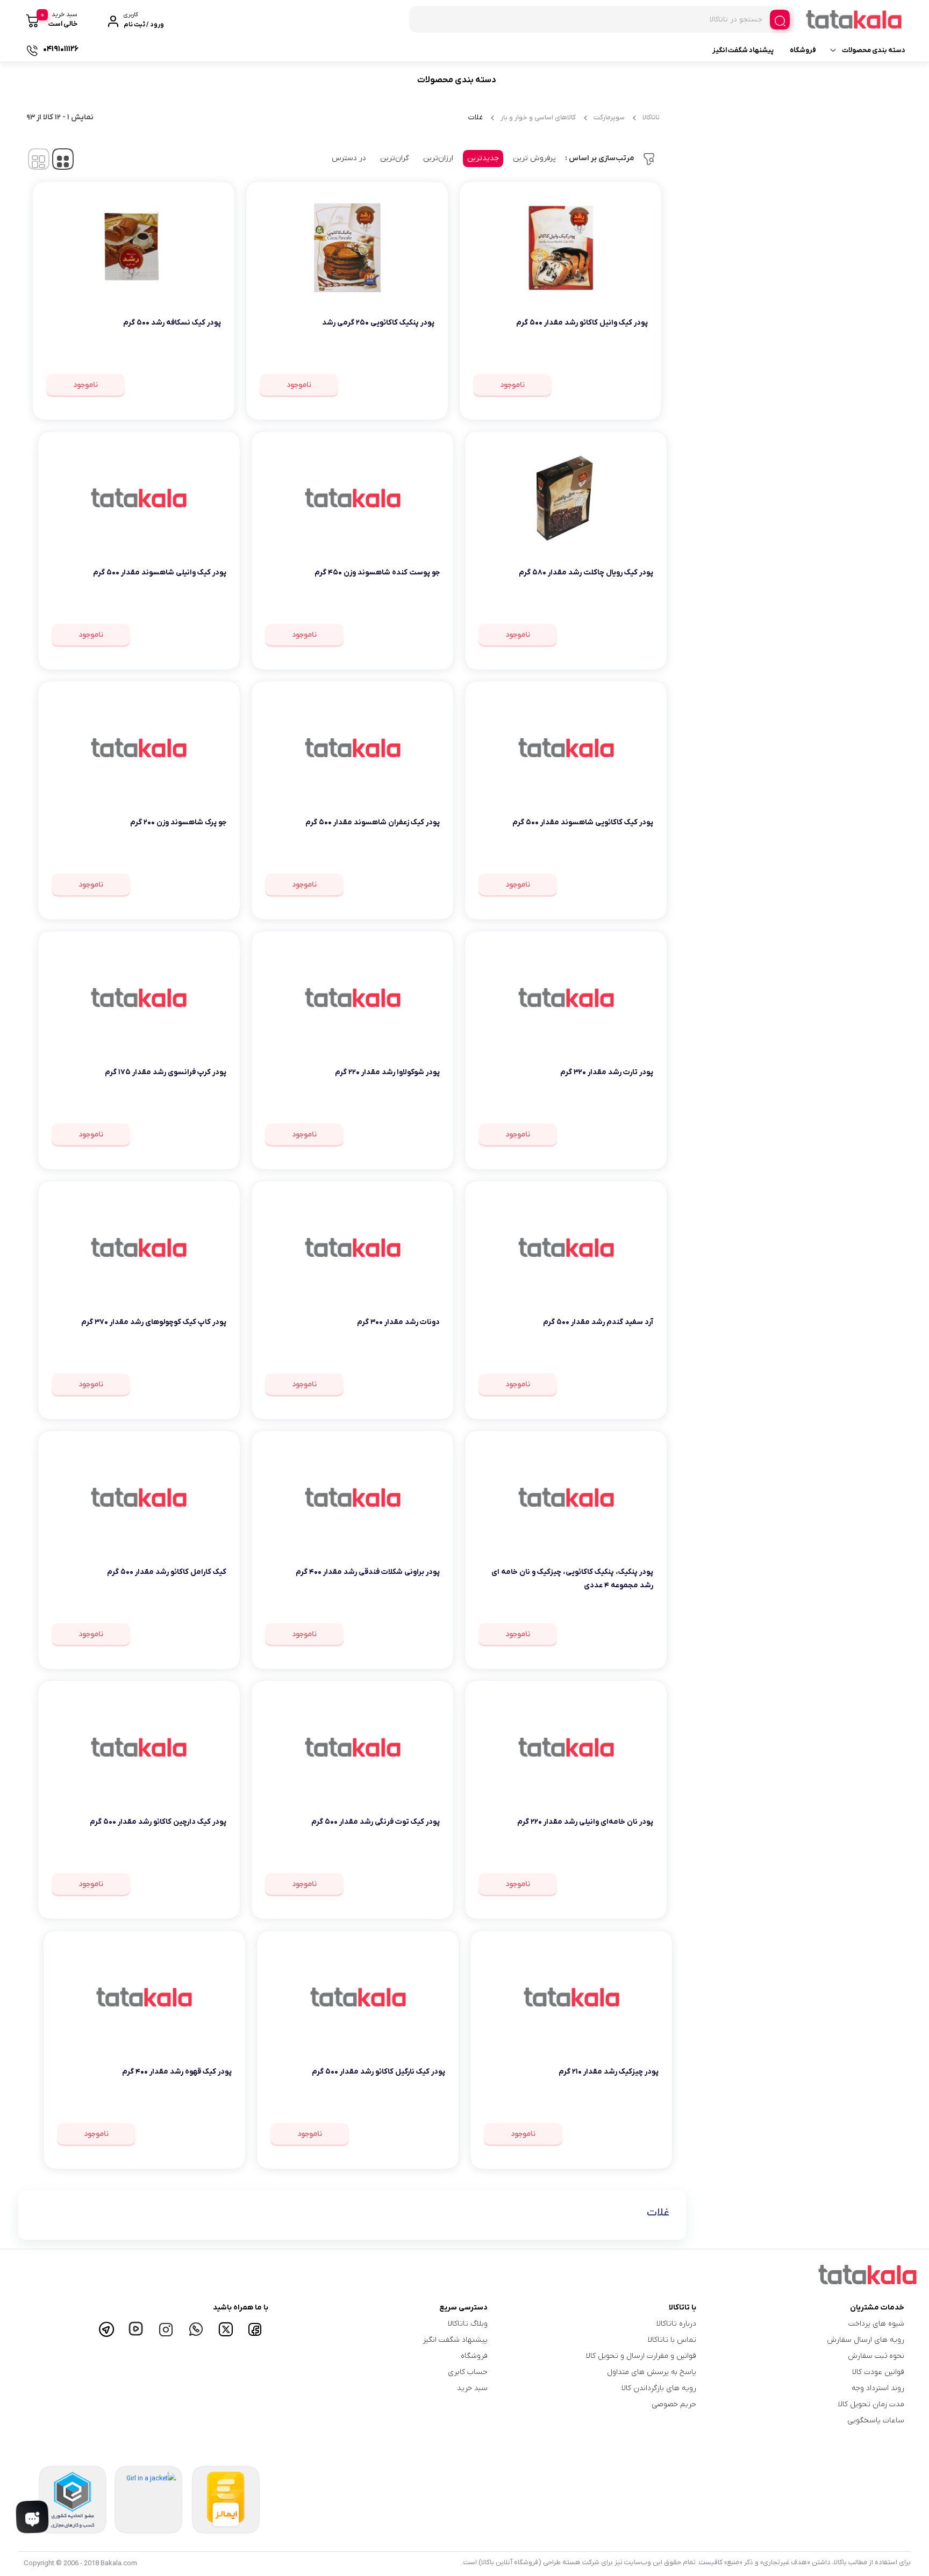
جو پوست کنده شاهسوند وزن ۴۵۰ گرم (377, 573)
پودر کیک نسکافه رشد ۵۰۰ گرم (172, 323)
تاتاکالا (651, 117)
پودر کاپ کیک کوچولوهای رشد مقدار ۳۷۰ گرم (154, 1322)
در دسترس (349, 158)
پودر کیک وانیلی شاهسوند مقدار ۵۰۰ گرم (160, 573)
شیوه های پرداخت (876, 2324)
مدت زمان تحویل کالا (871, 2404)
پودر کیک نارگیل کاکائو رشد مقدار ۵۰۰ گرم (378, 2072)
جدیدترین (483, 158)
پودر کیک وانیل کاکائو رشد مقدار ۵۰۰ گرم (582, 323)
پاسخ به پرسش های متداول (652, 2372)
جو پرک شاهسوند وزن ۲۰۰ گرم (178, 822)
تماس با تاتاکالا (672, 2340)
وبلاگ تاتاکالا (468, 2324)
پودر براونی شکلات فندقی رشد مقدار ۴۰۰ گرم (368, 1572)
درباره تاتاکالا (676, 2324)
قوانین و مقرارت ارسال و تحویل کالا (641, 2356)
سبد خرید (472, 2388)
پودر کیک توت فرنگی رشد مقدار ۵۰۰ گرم (376, 1822)
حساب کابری (468, 2372)
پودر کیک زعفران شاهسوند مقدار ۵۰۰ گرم (373, 822)
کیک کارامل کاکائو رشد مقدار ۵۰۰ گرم (167, 1572)
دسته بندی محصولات (874, 50)
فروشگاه (803, 50)
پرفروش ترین (534, 158)
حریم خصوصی (674, 2404)
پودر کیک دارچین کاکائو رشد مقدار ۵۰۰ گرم (158, 1822)
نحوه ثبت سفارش (876, 2356)
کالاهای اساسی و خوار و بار (538, 117)
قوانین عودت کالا (878, 2372)
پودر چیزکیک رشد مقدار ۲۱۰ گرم (609, 2072)
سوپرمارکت (609, 117)
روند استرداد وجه (878, 2388)
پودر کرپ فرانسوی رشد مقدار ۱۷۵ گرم (166, 1072)
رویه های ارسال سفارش (866, 2340)
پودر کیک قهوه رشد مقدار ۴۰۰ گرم (177, 2072)
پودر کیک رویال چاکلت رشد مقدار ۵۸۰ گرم (586, 573)
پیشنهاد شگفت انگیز (743, 50)
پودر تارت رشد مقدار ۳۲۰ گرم (607, 1072)
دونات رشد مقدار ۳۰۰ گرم (398, 1322)
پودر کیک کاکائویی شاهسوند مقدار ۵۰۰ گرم (583, 822)
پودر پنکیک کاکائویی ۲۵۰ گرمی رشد (378, 323)
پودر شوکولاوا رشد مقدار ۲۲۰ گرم (387, 1072)
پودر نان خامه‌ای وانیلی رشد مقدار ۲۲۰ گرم (585, 1822)
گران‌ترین (395, 158)
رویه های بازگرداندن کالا (659, 2388)
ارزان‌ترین (438, 158)
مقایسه (624, 356)
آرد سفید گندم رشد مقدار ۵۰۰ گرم (598, 1322)
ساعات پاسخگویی (876, 2420)
